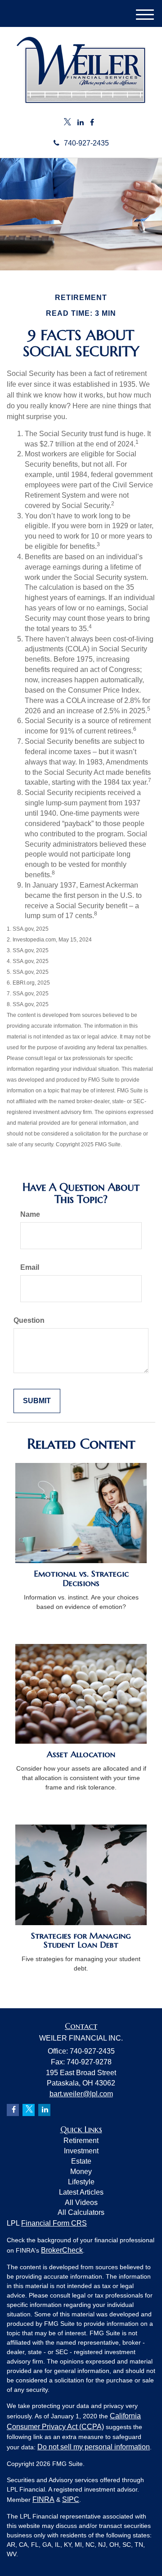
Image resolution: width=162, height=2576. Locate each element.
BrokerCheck (62, 2250)
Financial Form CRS (54, 2223)
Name (30, 1214)
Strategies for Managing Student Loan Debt (81, 1940)
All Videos (81, 2203)
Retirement (81, 2141)
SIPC (71, 2499)
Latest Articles (81, 2192)
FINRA (43, 2499)
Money (81, 2172)
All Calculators (81, 2212)
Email (30, 1267)
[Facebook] (92, 123)
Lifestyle (81, 2182)
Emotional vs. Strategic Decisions (81, 1578)
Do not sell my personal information (94, 2447)
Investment (81, 2151)
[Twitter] (67, 123)
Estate (81, 2161)
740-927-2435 (86, 143)
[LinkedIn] (81, 123)
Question (29, 1320)
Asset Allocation (81, 1754)
